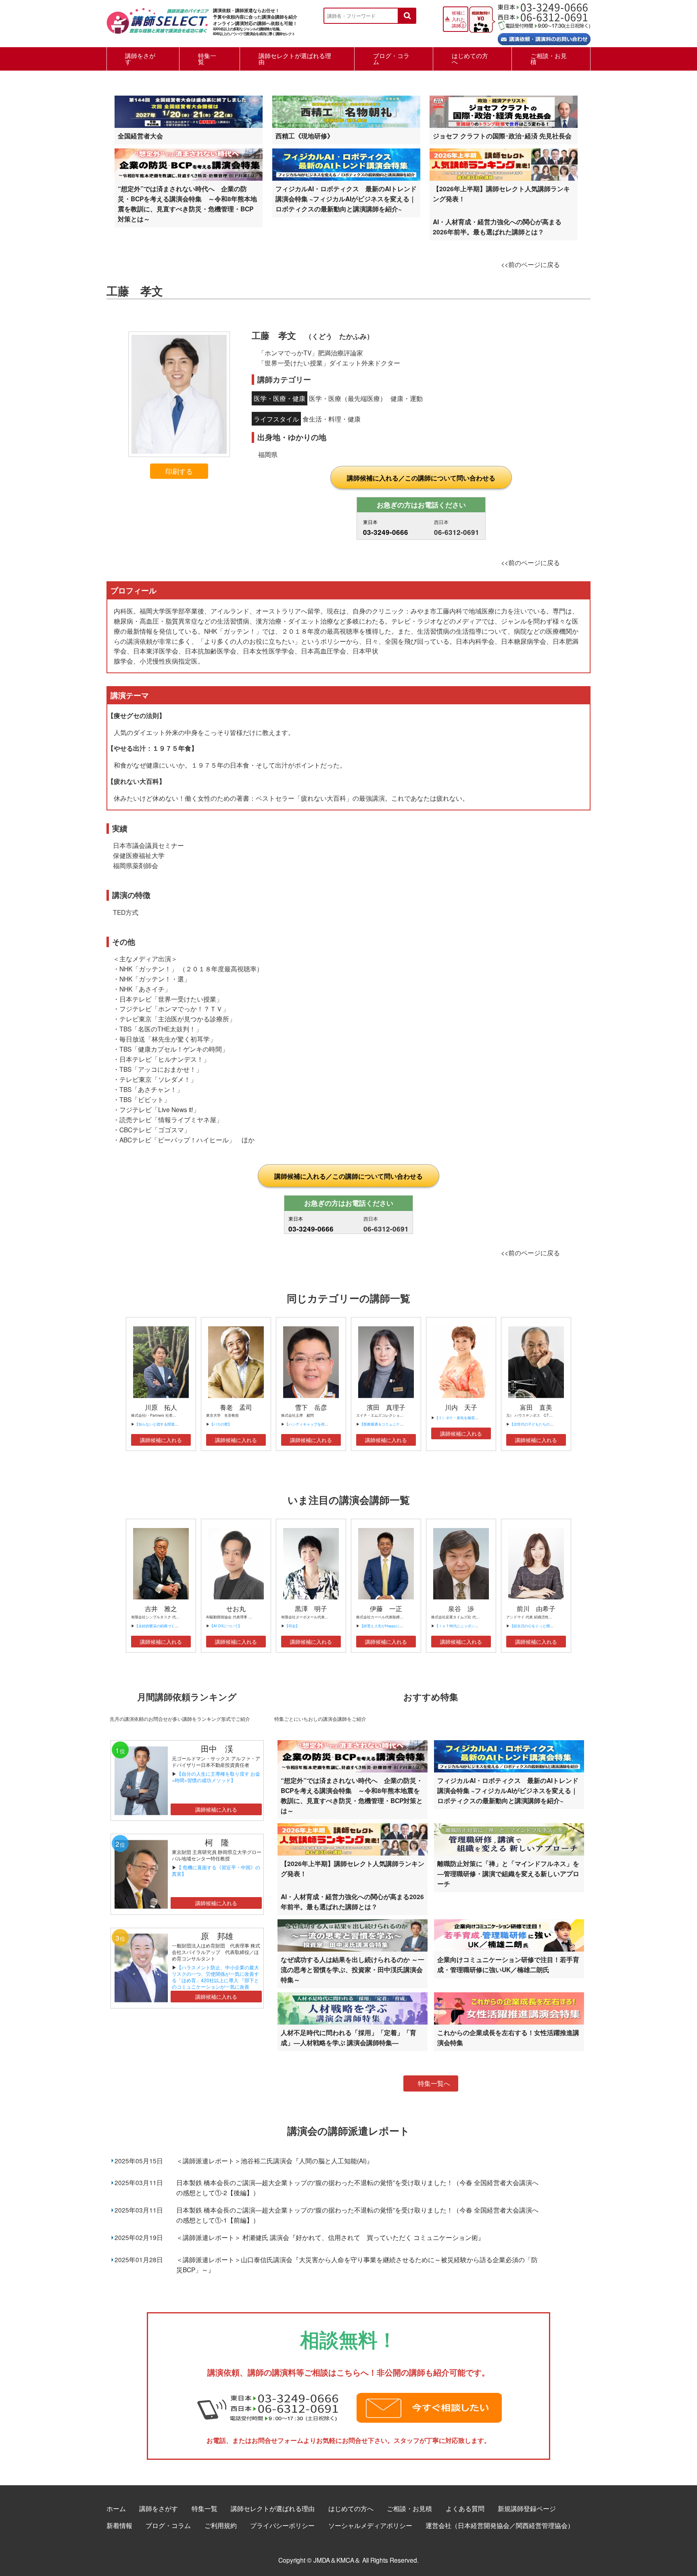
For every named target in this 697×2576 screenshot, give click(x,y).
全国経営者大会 (140, 136)
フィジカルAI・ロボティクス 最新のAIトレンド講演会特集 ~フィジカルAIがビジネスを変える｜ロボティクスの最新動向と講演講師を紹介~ (346, 199)
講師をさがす (140, 58)
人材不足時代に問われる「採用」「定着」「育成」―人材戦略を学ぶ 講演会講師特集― (348, 2037)
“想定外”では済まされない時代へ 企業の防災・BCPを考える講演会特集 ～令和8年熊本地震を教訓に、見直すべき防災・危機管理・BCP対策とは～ (187, 204)
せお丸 (236, 1608)
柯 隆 (221, 1842)
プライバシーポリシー (282, 2525)
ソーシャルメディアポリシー (370, 2525)
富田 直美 (536, 1407)
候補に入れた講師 (458, 19)
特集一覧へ (434, 2083)
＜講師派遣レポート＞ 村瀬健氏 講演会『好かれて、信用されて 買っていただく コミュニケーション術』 (330, 2237)
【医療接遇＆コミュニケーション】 (389, 1424)
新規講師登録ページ (527, 2508)
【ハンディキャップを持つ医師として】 (317, 1424)
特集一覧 (207, 58)
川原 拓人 (161, 1407)
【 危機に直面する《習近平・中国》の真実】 (216, 1870)
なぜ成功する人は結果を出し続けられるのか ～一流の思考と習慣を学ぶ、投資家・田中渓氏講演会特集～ (353, 1970)
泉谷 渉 (461, 1608)
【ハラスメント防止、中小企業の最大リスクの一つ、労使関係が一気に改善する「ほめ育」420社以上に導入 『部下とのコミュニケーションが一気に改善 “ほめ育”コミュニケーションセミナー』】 (215, 1983)
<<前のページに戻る (530, 264)
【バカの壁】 (221, 1424)
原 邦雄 (217, 1936)
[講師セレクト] (158, 25)
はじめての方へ (470, 58)
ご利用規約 (221, 2525)
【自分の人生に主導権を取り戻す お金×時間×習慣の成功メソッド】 (216, 1777)
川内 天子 (461, 1407)
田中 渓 (217, 1748)
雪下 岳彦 (311, 1407)
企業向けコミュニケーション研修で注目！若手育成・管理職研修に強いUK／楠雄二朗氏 (508, 1964)
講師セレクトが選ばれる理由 (295, 58)
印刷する (179, 471)
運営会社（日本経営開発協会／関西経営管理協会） (500, 2525)
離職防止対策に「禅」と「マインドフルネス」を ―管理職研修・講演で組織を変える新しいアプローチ (508, 1874)
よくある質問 (465, 2508)
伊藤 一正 (386, 1608)
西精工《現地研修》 (305, 136)
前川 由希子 (536, 1608)
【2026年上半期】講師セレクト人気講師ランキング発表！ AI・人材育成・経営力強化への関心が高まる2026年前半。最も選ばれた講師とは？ (501, 210)
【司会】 (292, 1626)
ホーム (116, 2508)
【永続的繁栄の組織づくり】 (158, 1626)
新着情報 (119, 2525)
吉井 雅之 (161, 1608)
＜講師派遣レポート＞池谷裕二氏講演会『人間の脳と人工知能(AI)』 (275, 2161)
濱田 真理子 (386, 1407)
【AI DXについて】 (226, 1626)
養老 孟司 (236, 1407)
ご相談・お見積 (549, 58)
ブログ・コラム (391, 58)
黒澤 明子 (311, 1608)
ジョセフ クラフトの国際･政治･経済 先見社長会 (502, 136)
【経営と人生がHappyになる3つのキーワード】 (399, 1626)
